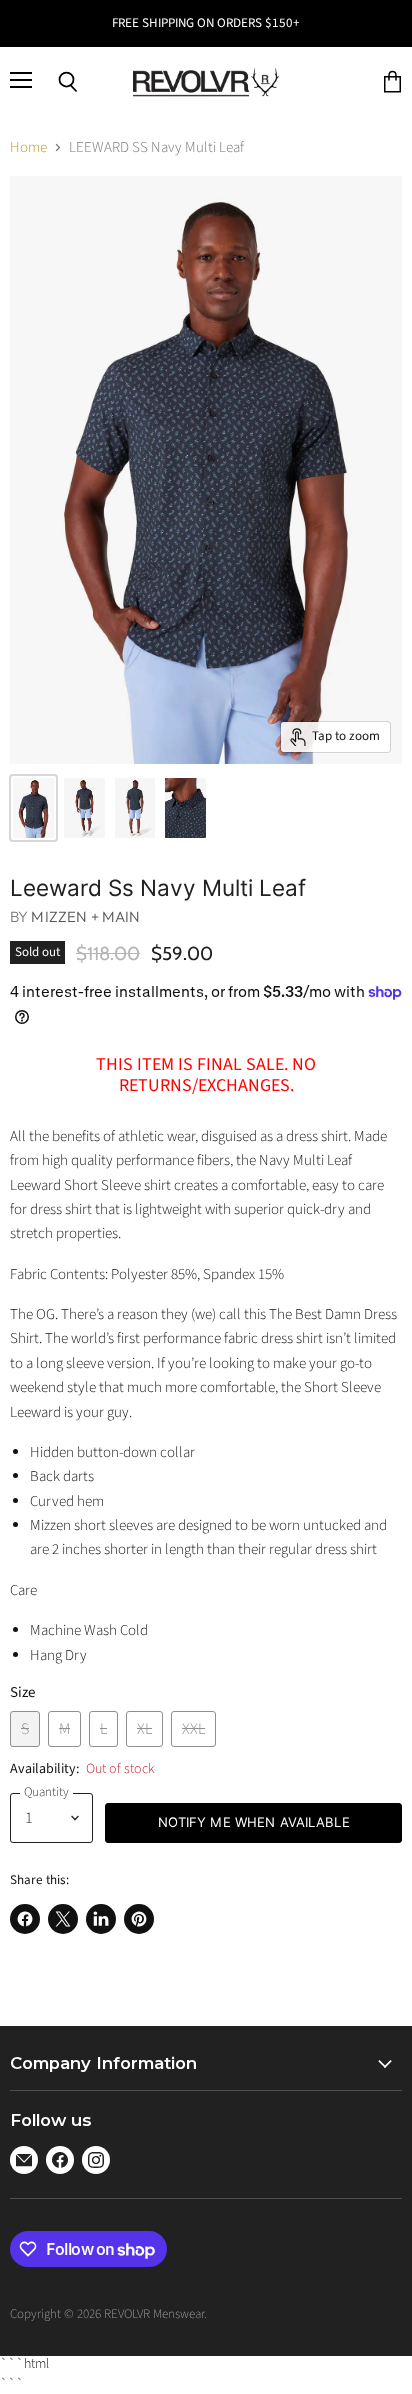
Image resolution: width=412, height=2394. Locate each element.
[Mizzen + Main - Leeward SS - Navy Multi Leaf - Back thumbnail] (135, 808)
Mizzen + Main (85, 916)
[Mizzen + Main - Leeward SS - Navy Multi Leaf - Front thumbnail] (84, 808)
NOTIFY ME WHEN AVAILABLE (254, 1822)
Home (28, 147)
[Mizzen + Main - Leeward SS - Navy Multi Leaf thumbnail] (33, 808)
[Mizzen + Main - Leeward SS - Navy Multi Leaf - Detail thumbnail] (185, 808)
